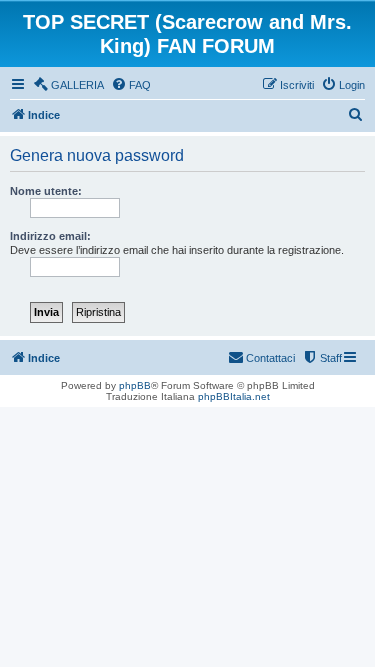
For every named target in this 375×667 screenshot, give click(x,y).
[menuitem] (68, 85)
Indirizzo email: (50, 236)
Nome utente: (46, 191)
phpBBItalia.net (234, 396)
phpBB (135, 385)
